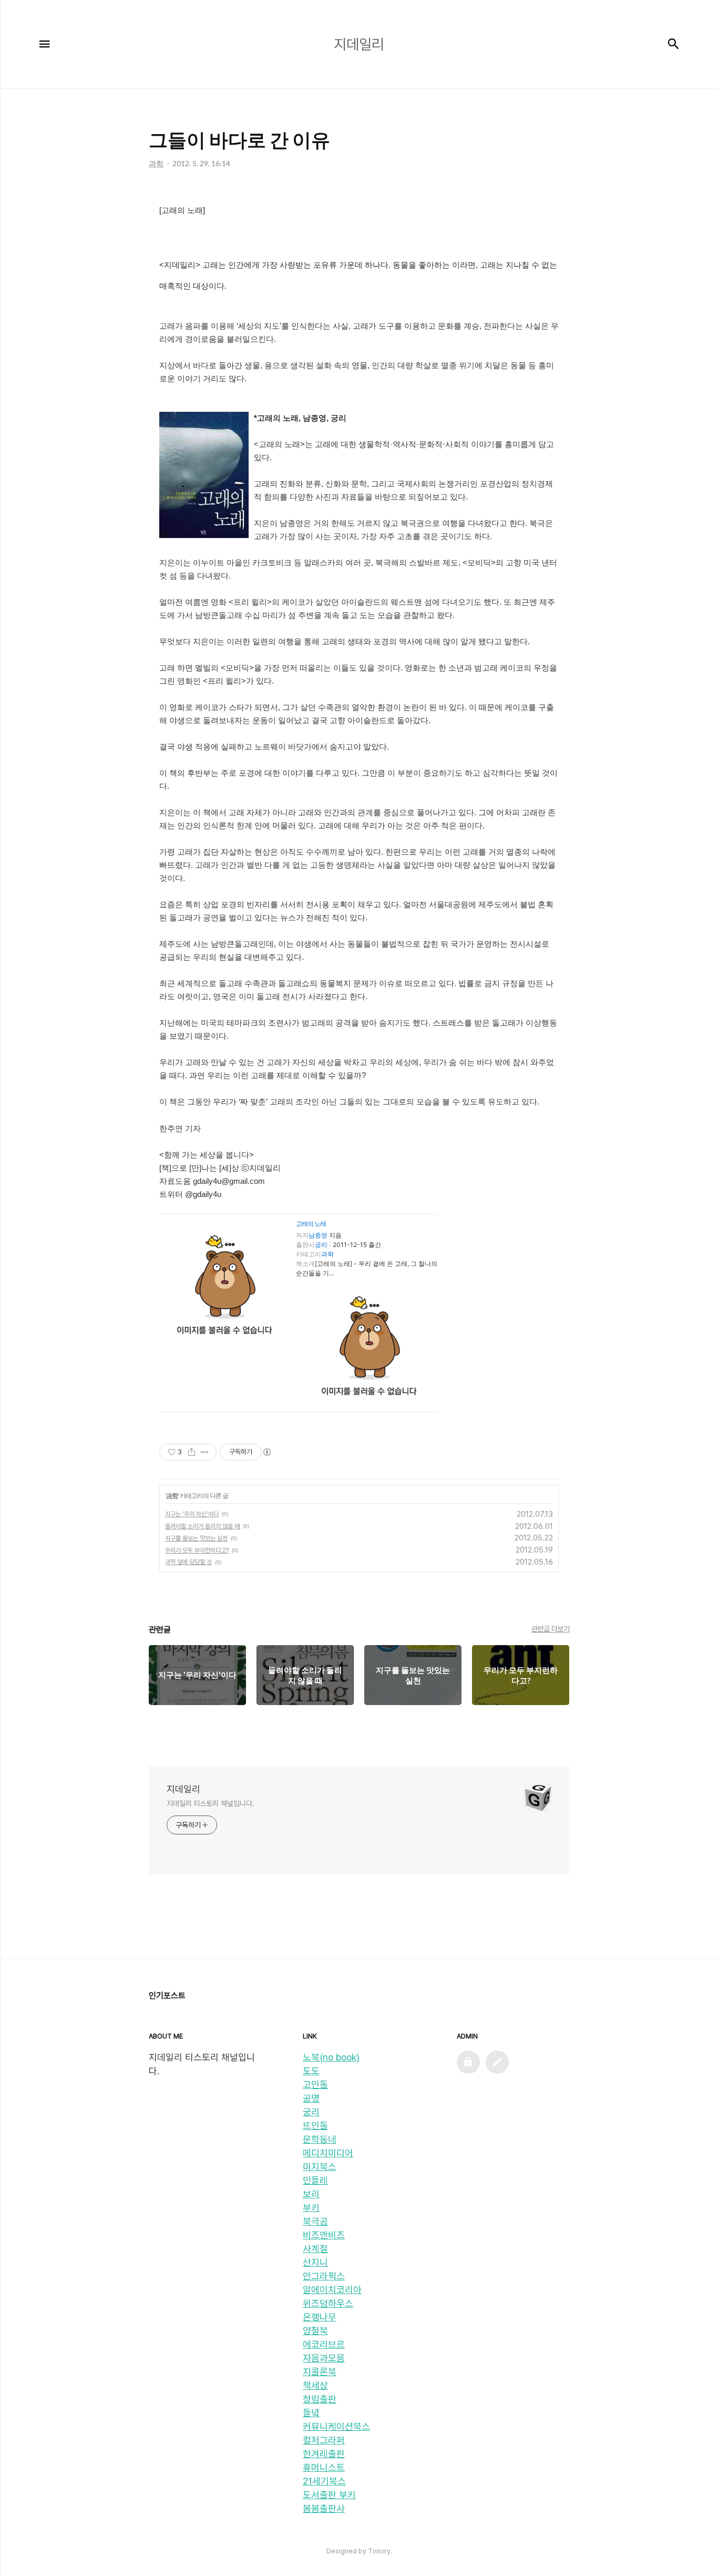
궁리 (321, 1245)
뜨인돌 (315, 2126)
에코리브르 (324, 2344)
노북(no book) (331, 2057)
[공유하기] (192, 1452)
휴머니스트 (324, 2467)
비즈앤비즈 (324, 2235)
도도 (311, 2071)
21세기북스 (324, 2481)
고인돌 (315, 2085)
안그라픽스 (324, 2276)
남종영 (318, 1235)
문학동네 (320, 2139)
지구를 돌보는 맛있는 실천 (196, 1538)
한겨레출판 (324, 2454)
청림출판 (320, 2399)
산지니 (315, 2262)
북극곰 (315, 2221)
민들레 (315, 2180)
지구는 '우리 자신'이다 (192, 1514)
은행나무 (320, 2317)
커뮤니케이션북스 (336, 2426)
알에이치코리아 (332, 2290)
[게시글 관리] (205, 1452)
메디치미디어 (328, 2153)
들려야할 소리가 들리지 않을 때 (202, 1526)
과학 (327, 1254)
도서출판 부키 (329, 2495)
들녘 (311, 2413)
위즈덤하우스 (328, 2303)
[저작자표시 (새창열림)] (266, 1452)
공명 (311, 2098)
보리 (311, 2194)
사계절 (315, 2249)
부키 (311, 2208)
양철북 (315, 2331)
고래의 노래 (311, 1224)
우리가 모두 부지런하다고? (197, 1550)
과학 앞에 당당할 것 (188, 1562)
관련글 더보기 (551, 1629)
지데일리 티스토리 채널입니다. (210, 1803)
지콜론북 (320, 2372)
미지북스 (320, 2167)
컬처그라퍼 (324, 2440)
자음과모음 (324, 2358)
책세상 (315, 2385)
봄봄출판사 (324, 2508)
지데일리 (183, 1789)
